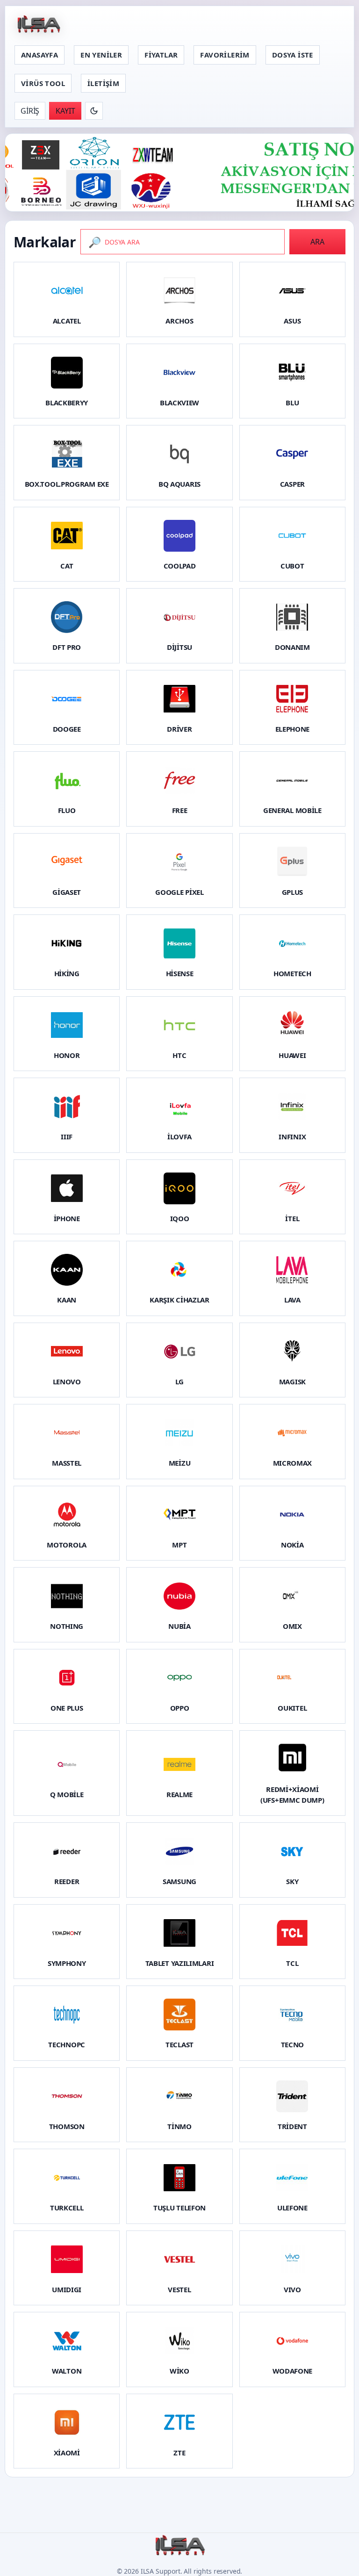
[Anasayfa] (38, 25)
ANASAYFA (39, 55)
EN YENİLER (101, 55)
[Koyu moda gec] (94, 111)
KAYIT (65, 111)
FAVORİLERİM (225, 55)
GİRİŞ (30, 111)
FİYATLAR (161, 55)
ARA (317, 242)
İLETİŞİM (103, 83)
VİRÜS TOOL (43, 83)
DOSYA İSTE (293, 55)
